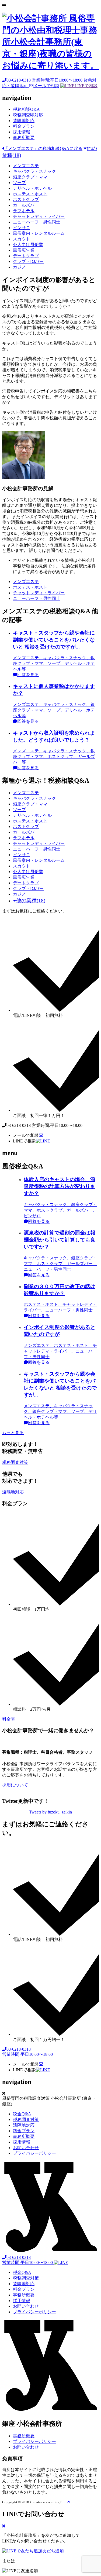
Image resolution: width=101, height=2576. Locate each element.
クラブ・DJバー (28, 261)
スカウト (22, 239)
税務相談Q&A (26, 109)
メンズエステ (26, 166)
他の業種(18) (31, 901)
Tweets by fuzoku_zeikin (50, 1812)
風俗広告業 (24, 250)
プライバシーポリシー (34, 2153)
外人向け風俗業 (28, 245)
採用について (15, 1785)
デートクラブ (26, 256)
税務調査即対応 (28, 115)
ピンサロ (22, 228)
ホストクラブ (26, 199)
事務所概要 (24, 138)
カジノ (19, 267)
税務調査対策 (15, 1462)
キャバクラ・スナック (34, 171)
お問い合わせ (26, 2148)
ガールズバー (26, 205)
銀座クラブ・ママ (30, 177)
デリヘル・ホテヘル (32, 188)
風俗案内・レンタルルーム (39, 233)
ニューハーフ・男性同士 (37, 222)
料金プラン (24, 126)
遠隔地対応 (24, 121)
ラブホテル (24, 211)
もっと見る (13, 1433)
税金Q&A (22, 2114)
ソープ (19, 183)
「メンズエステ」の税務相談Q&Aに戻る (43, 149)
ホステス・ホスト (30, 194)
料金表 (9, 1719)
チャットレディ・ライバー (39, 216)
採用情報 (22, 132)
